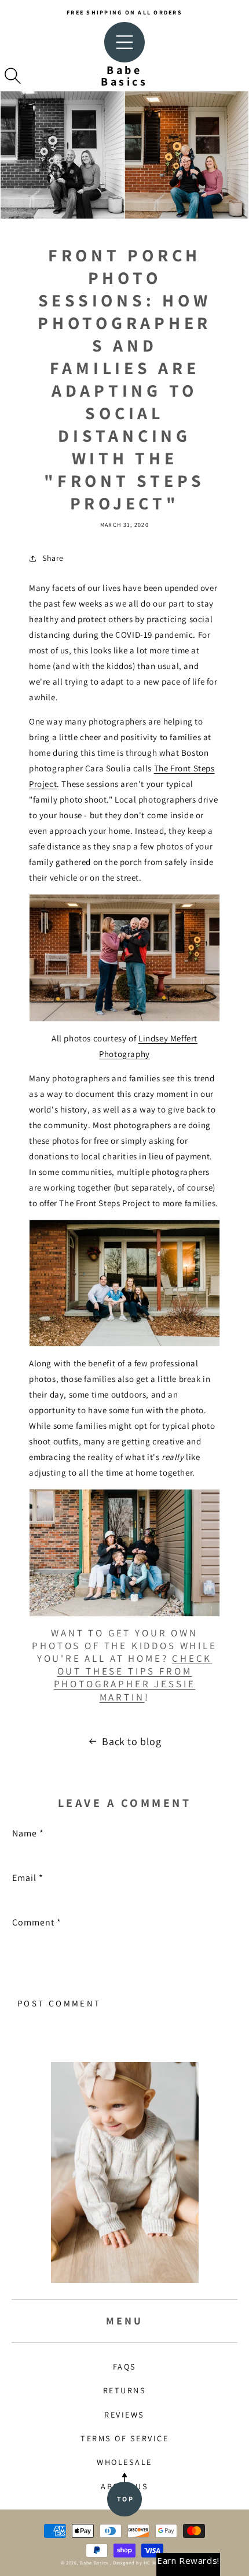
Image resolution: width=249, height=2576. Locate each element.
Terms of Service (124, 2438)
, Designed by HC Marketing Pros (149, 2562)
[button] (13, 76)
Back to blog (131, 1741)
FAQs (125, 2366)
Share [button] (53, 558)
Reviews (124, 2414)
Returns (125, 2390)
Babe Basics (94, 2562)
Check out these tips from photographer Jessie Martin (133, 1677)
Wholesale (124, 2462)
